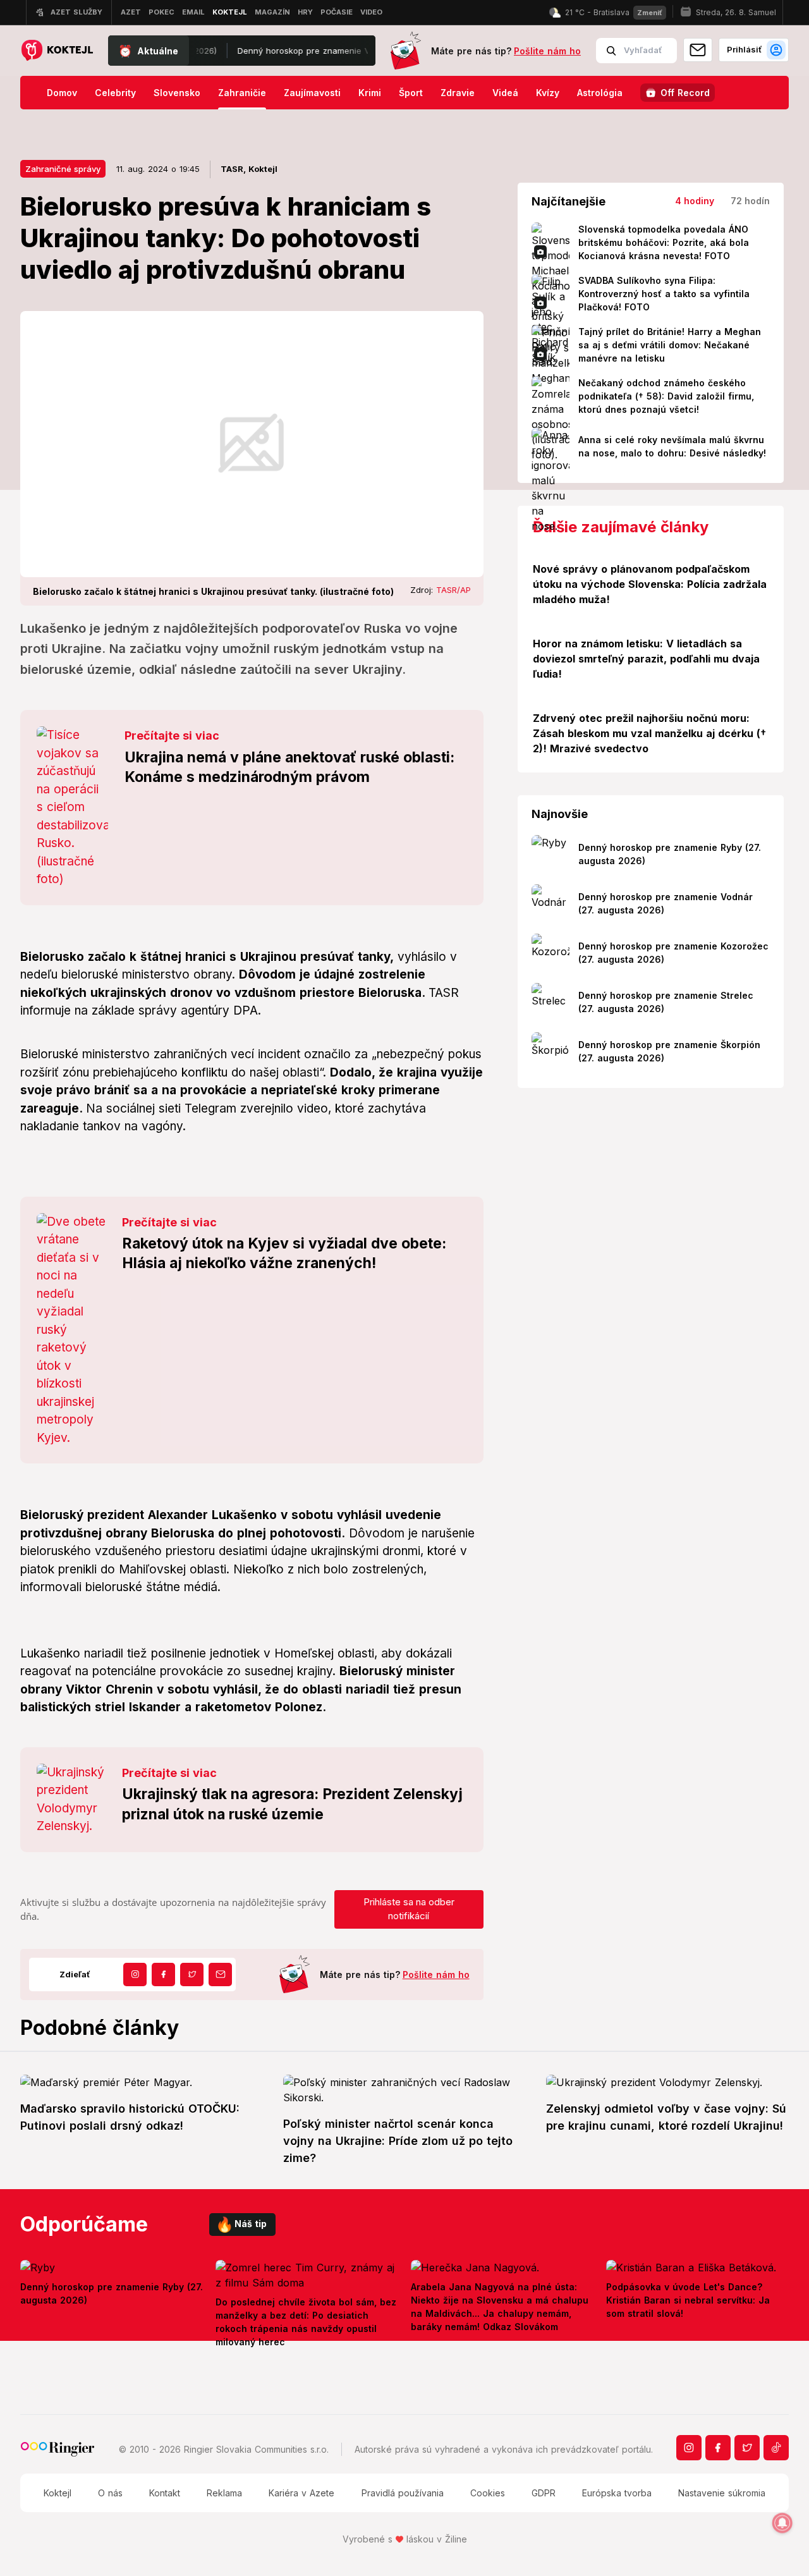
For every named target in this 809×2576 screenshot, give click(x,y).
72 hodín (750, 201)
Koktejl (58, 2493)
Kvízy (548, 93)
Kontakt (165, 2493)
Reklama (224, 2493)
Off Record (685, 93)
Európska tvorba (617, 2493)
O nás (110, 2493)
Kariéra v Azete (301, 2493)
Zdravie (458, 93)
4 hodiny (695, 201)
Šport (411, 93)
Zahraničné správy (63, 169)
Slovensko (177, 93)
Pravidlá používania (403, 2493)
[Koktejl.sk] (57, 51)
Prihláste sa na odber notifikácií (409, 1909)
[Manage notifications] (782, 2523)
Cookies (488, 2493)
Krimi (370, 93)
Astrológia (600, 93)
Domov (62, 93)
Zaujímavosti (312, 93)
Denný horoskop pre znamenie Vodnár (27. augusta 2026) (312, 51)
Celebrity (115, 93)
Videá (505, 93)
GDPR (544, 2493)
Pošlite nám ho (547, 51)
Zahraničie (242, 93)
